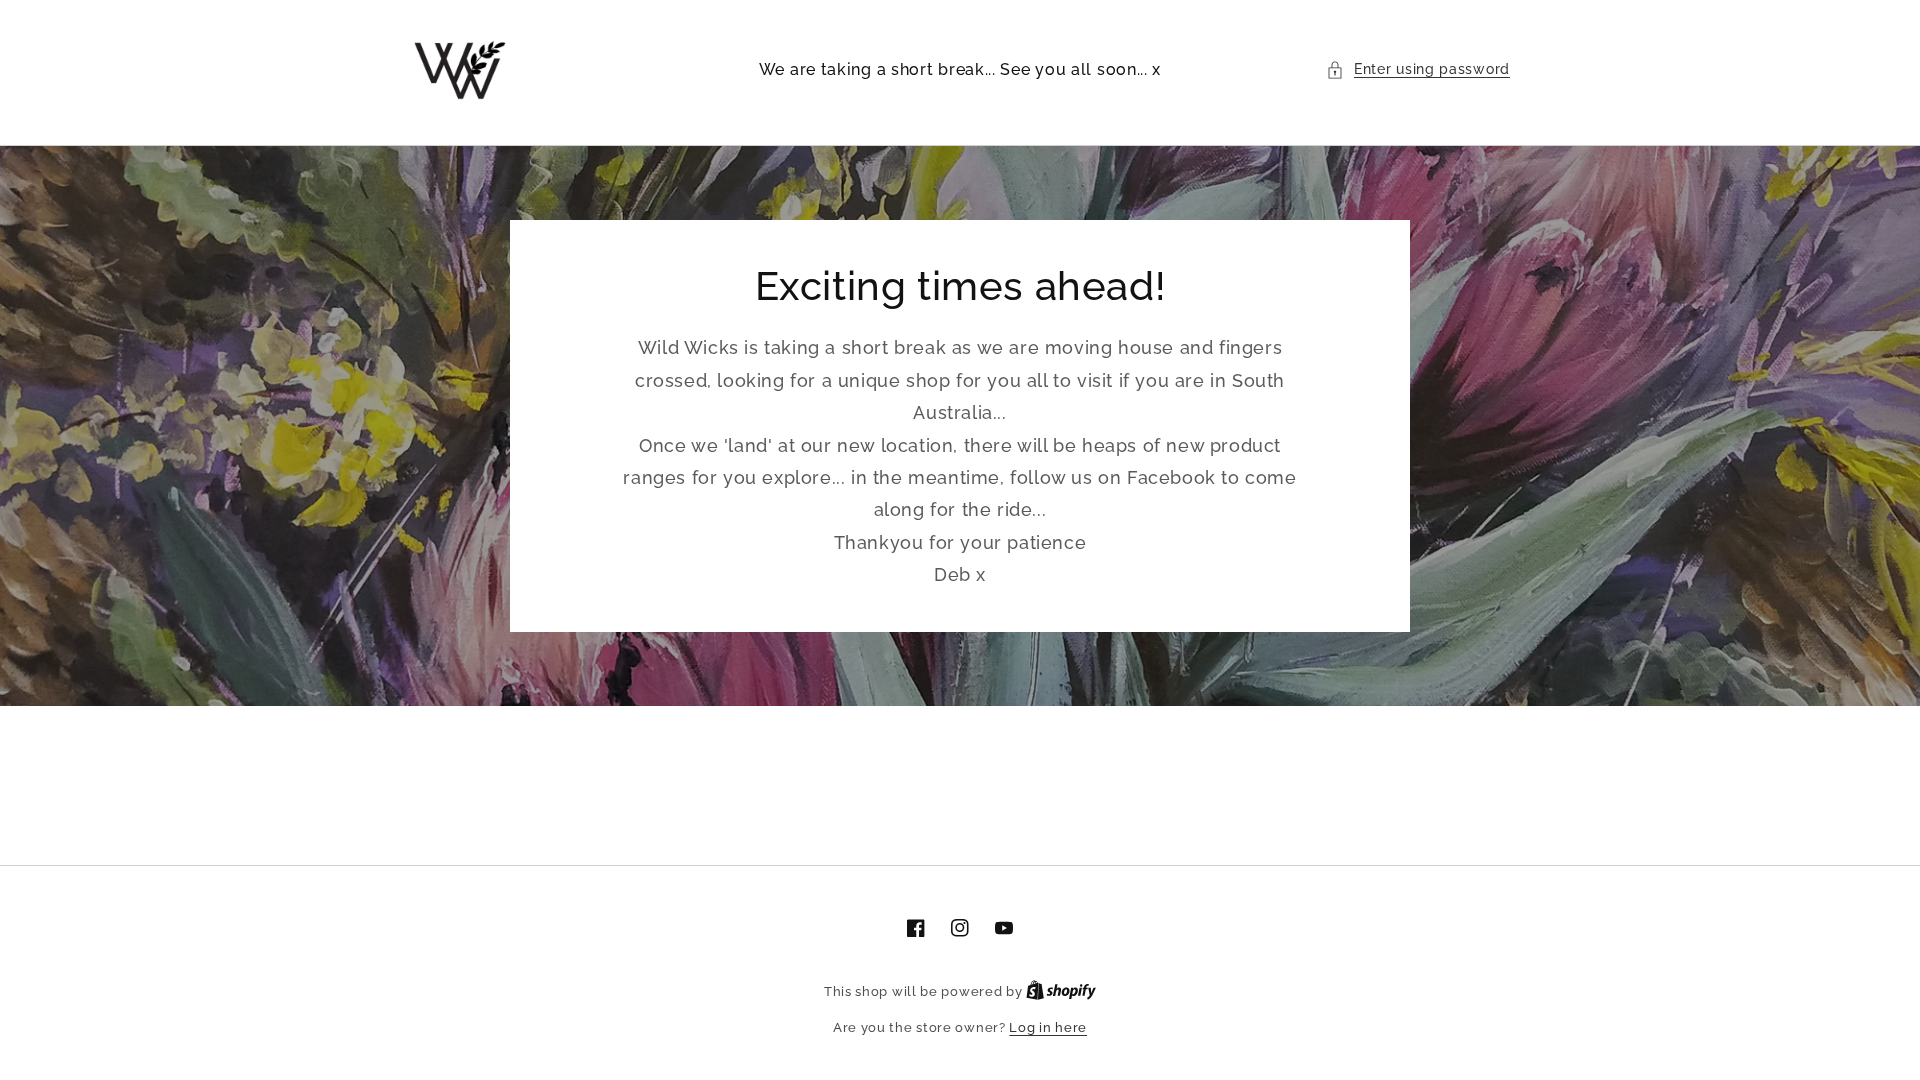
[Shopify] (1061, 991)
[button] (1418, 69)
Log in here (1048, 1027)
